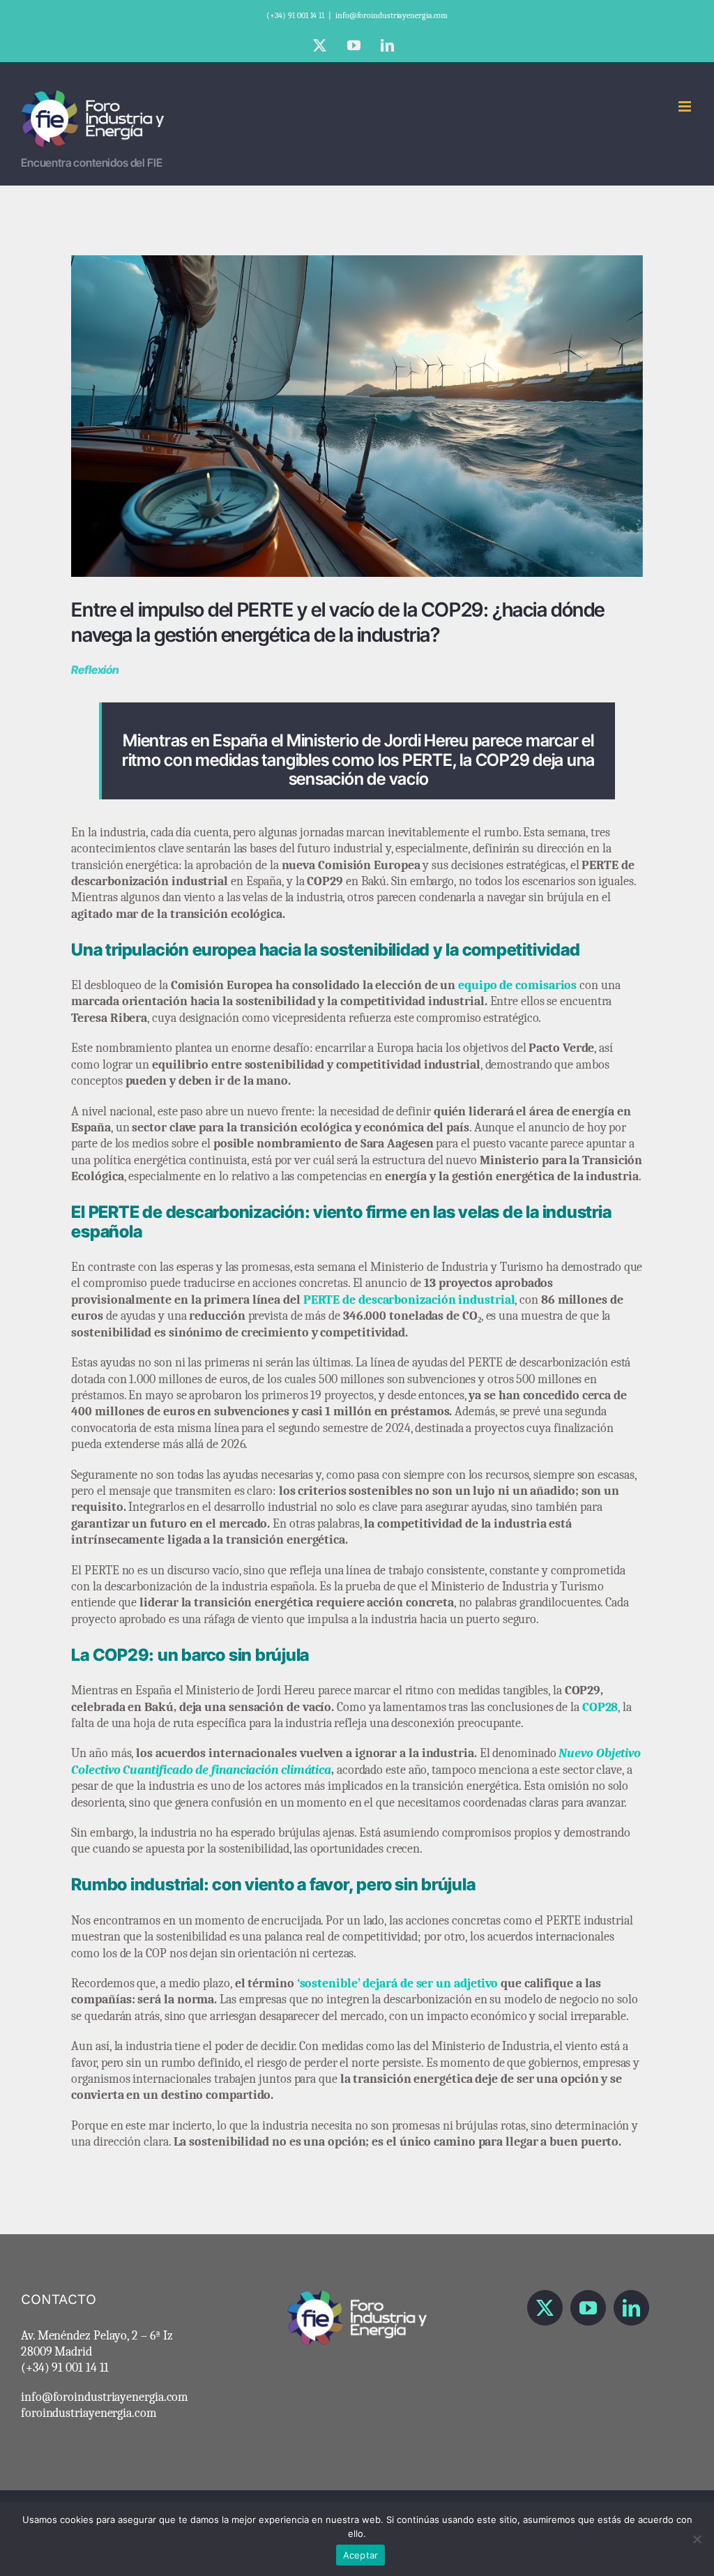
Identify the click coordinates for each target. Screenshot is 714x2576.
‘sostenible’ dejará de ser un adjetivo (398, 1983)
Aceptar (361, 2555)
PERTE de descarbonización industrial (409, 1300)
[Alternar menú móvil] (686, 106)
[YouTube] (588, 2308)
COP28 (600, 1707)
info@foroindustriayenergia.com (392, 15)
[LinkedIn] (631, 2308)
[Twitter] (545, 2308)
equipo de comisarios (517, 985)
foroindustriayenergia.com (89, 2413)
